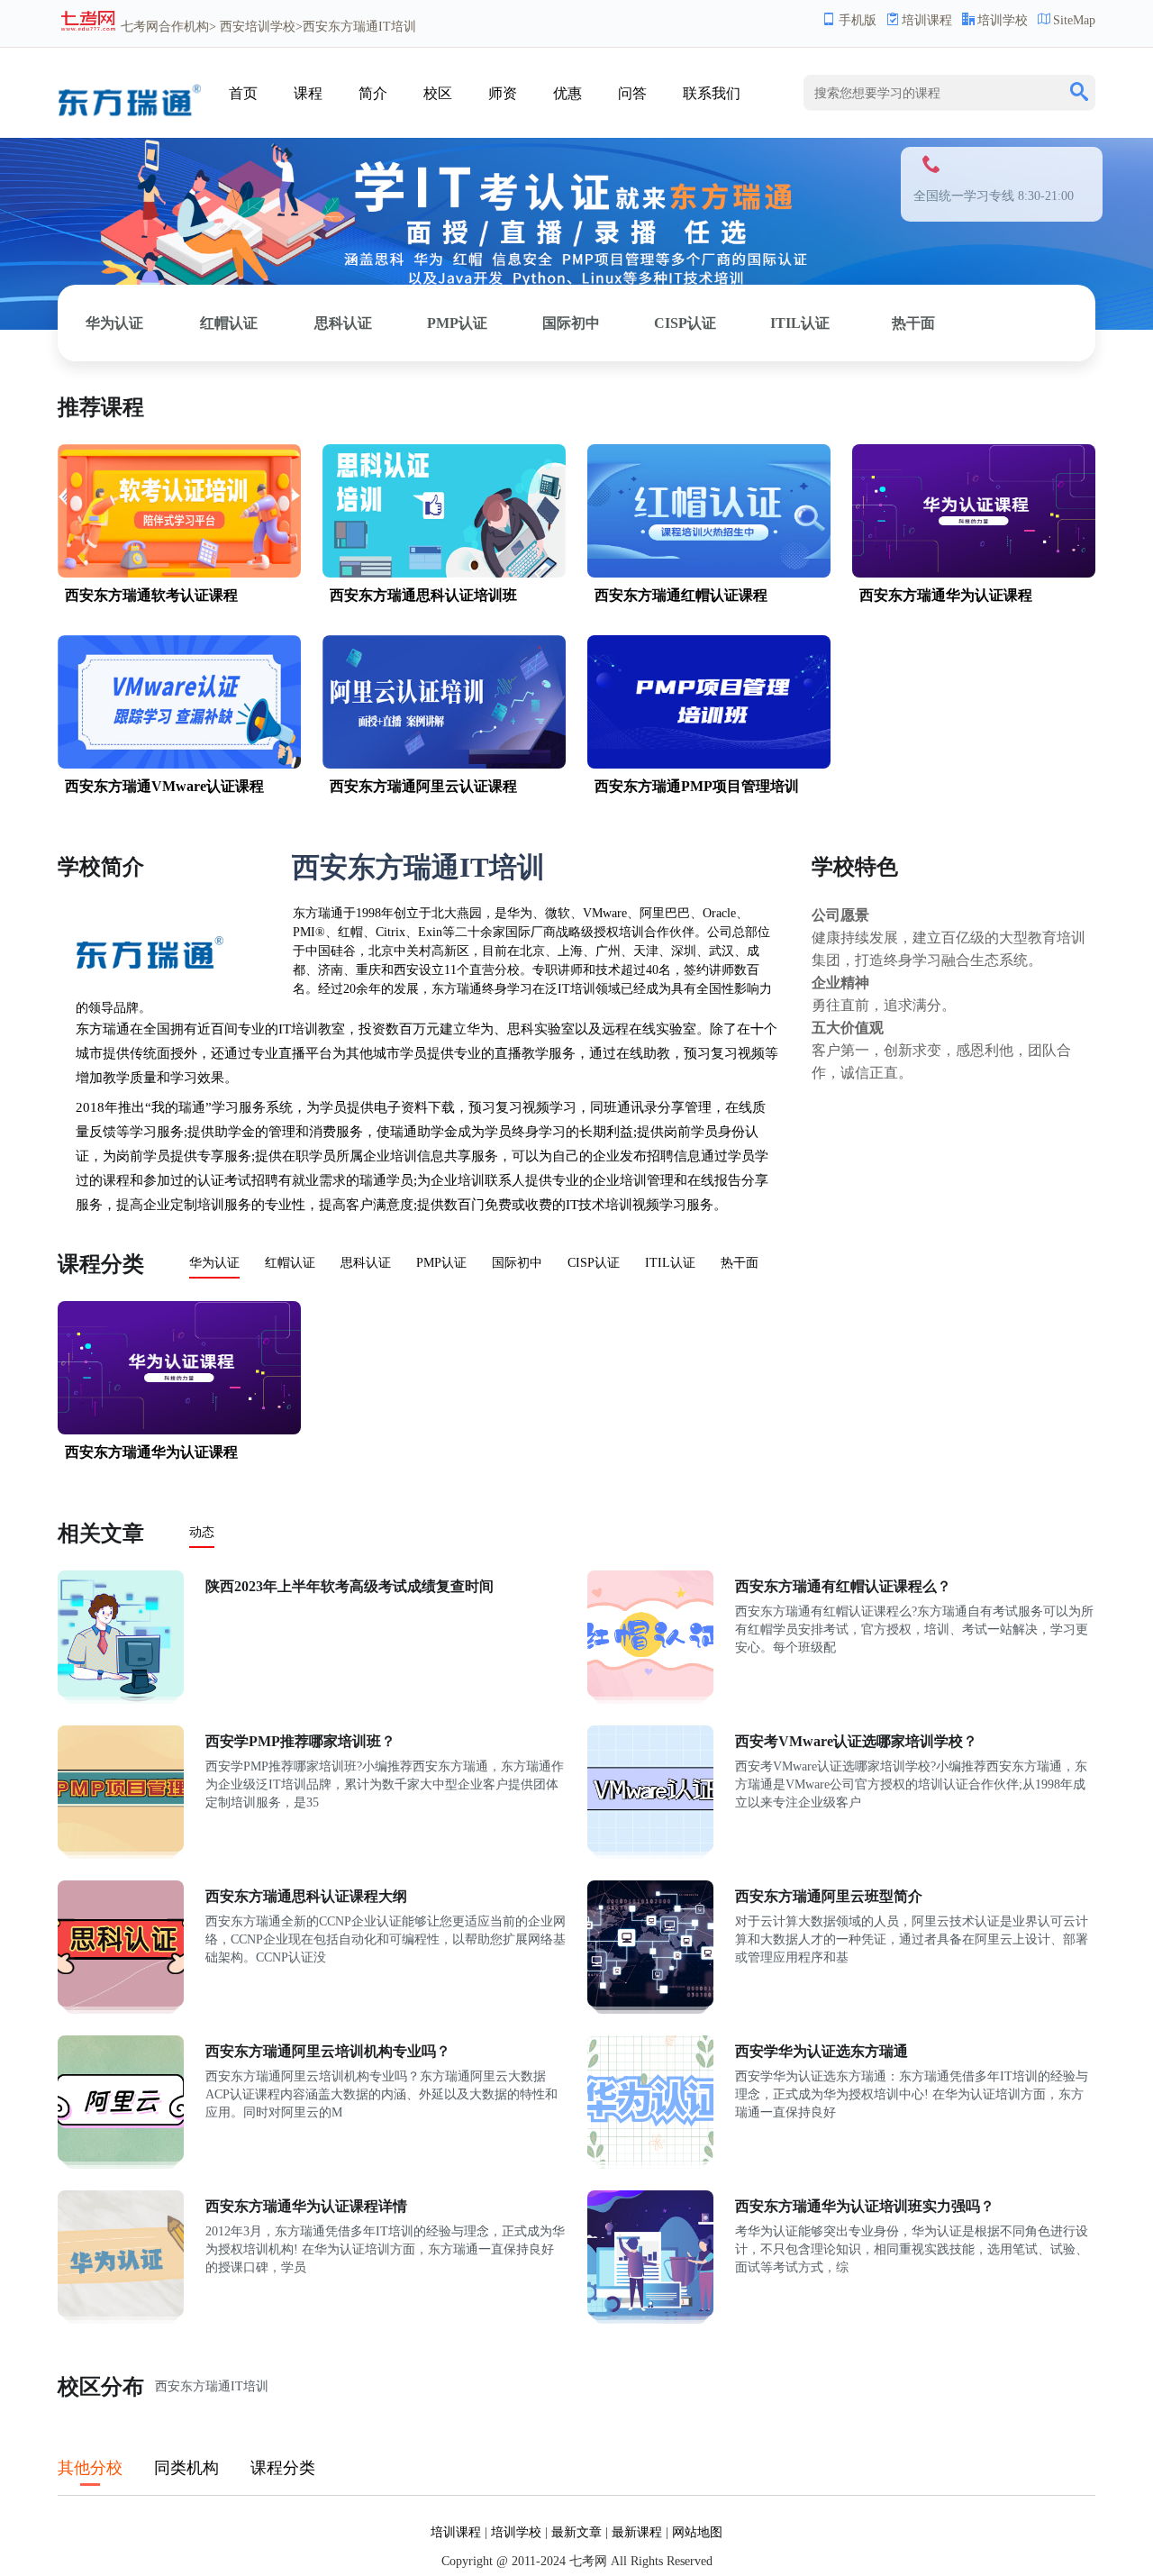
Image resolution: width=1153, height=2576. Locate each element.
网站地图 (697, 2532)
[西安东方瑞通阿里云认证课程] (444, 765)
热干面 (913, 323)
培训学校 (1003, 20)
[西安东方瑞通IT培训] (129, 125)
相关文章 (101, 1534)
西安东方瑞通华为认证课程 (946, 595)
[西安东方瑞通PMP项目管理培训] (709, 765)
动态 (202, 1532)
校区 (438, 93)
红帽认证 (229, 323)
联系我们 (712, 93)
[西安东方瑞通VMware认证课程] (179, 765)
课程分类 (101, 1264)
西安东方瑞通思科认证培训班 (423, 595)
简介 (373, 93)
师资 (503, 93)
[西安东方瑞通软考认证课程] (179, 573)
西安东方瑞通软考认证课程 (151, 595)
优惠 (567, 93)
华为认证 (114, 323)
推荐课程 (101, 407)
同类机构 (186, 2468)
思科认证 (343, 323)
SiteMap (1074, 20)
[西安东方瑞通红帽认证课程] (709, 573)
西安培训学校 (258, 27)
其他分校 (90, 2468)
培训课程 (927, 20)
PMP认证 (457, 323)
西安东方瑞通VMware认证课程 (164, 786)
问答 (632, 93)
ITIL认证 (800, 323)
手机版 (858, 20)
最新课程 (637, 2532)
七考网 (140, 27)
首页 (243, 93)
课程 (308, 93)
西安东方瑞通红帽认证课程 (681, 595)
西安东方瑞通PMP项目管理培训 (697, 786)
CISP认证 (685, 323)
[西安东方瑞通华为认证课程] (974, 573)
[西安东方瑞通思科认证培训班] (444, 573)
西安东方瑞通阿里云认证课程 (423, 786)
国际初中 (571, 323)
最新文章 (576, 2532)
